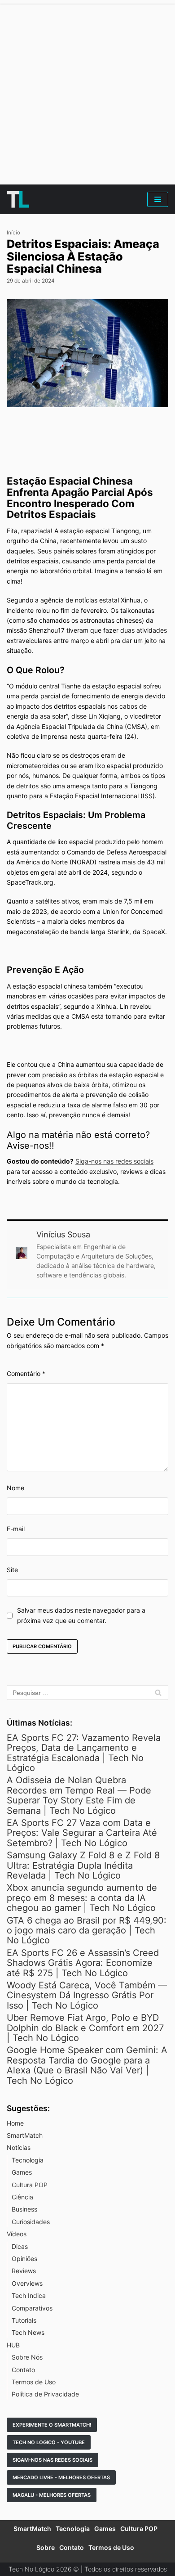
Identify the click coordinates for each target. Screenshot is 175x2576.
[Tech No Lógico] (18, 199)
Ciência (22, 2197)
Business (24, 2209)
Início (13, 233)
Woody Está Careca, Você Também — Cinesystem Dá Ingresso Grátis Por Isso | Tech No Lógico (87, 1995)
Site (12, 1570)
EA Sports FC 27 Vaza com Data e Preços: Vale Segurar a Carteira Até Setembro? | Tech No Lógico (82, 1833)
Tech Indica (29, 2295)
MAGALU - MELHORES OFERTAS (52, 2495)
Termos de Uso (34, 2382)
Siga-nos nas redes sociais (114, 1161)
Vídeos (17, 2234)
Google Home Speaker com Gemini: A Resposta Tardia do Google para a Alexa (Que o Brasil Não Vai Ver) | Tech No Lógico (87, 2065)
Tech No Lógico (31, 2569)
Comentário (26, 1373)
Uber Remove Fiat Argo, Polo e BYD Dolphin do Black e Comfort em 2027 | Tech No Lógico (85, 2028)
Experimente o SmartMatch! (52, 2425)
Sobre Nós (27, 2357)
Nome (15, 1488)
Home (15, 2123)
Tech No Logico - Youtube (49, 2442)
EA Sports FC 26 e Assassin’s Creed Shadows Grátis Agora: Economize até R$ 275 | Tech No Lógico (83, 1963)
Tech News (28, 2332)
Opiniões (24, 2259)
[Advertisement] (87, 92)
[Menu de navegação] (158, 199)
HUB (13, 2345)
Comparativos (32, 2308)
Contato (23, 2370)
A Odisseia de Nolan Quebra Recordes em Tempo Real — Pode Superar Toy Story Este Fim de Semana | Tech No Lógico (79, 1795)
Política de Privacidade (45, 2394)
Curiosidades (31, 2222)
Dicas (20, 2246)
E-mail (16, 1529)
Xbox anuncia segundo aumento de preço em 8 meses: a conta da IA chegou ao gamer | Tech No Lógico (82, 1898)
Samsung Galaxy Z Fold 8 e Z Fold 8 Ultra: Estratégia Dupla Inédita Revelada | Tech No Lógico (83, 1865)
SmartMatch (25, 2135)
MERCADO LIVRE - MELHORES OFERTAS (61, 2477)
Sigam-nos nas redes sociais (52, 2460)
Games (22, 2172)
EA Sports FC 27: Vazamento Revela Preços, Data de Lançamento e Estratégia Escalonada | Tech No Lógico (84, 1753)
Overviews (27, 2283)
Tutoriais (24, 2320)
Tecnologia (28, 2160)
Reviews (24, 2271)
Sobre (46, 2547)
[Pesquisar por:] (87, 1693)
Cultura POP (30, 2185)
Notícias (19, 2147)
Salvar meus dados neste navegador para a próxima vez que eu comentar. (81, 1615)
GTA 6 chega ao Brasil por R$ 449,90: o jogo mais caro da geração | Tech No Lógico (87, 1931)
